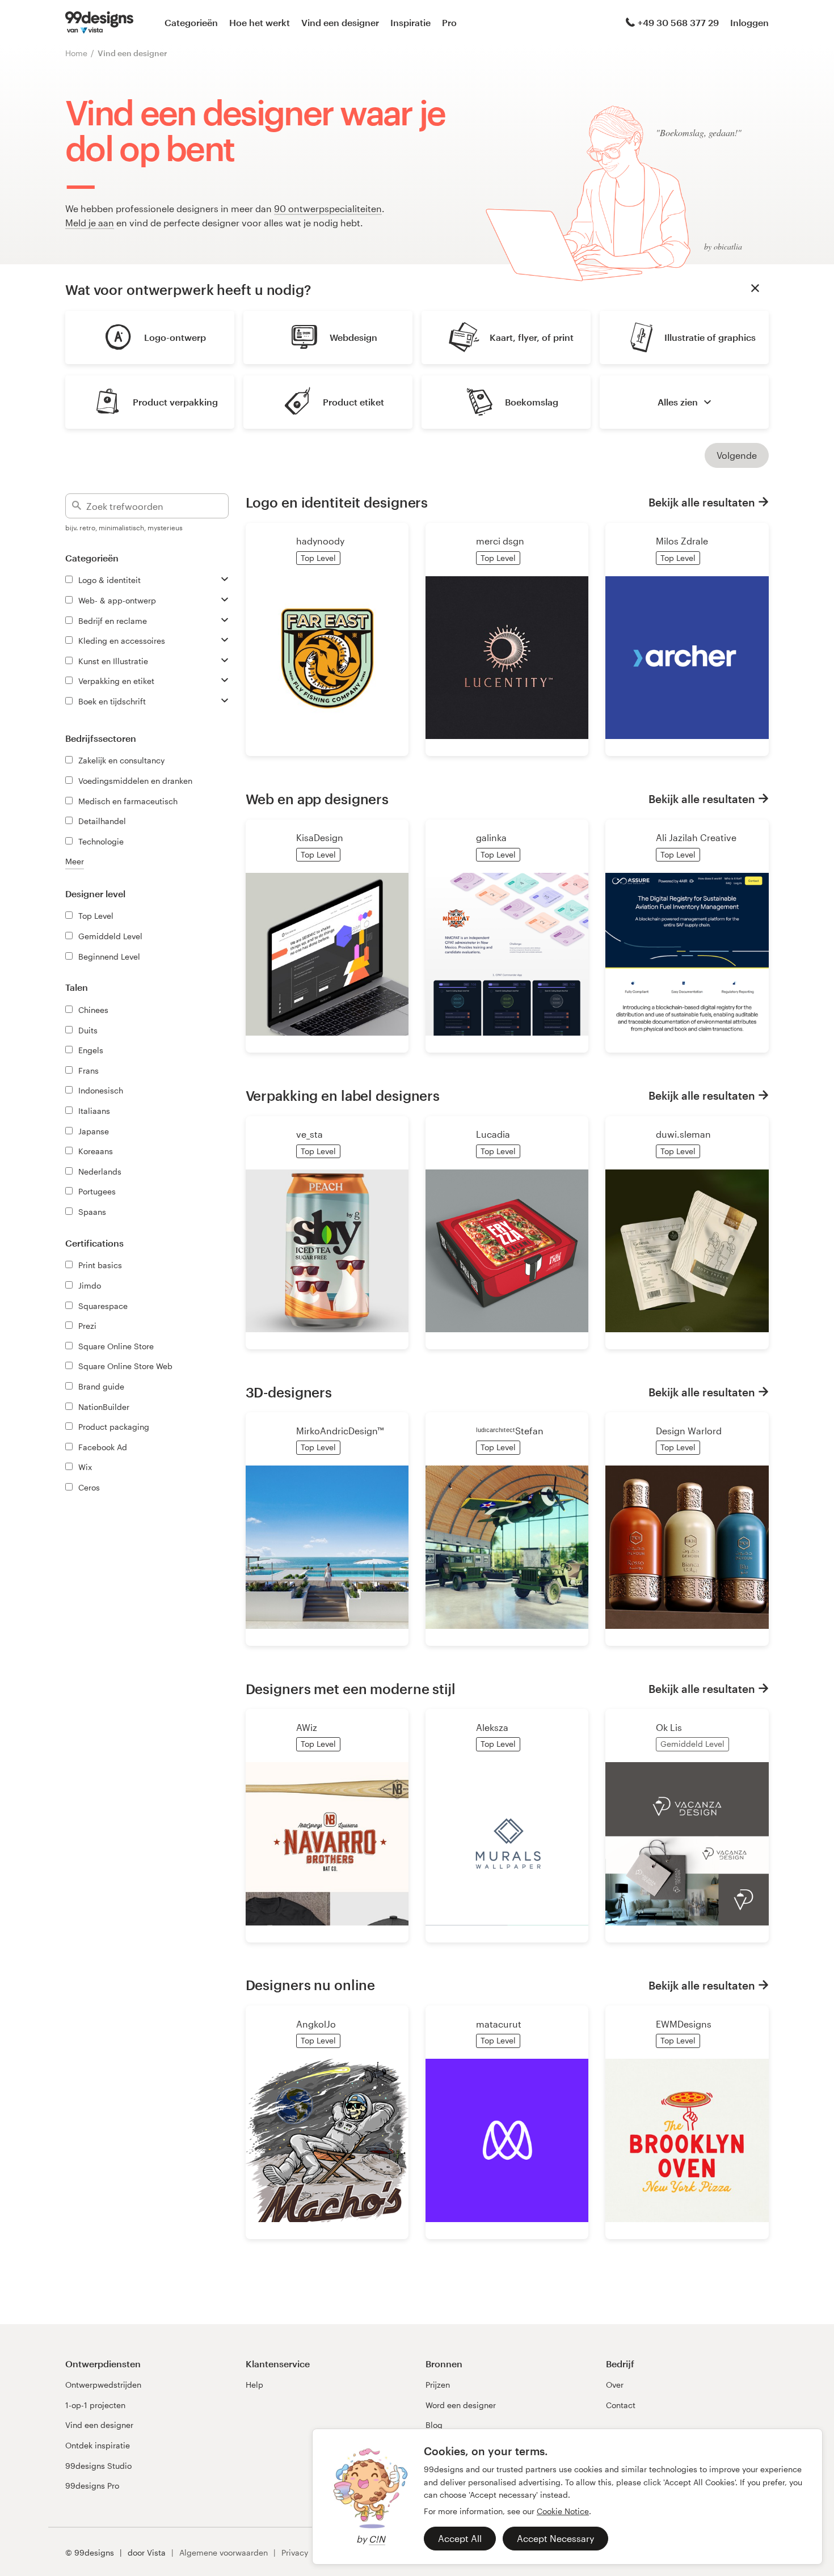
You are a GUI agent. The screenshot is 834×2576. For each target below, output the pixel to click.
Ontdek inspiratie (98, 2445)
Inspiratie (410, 22)
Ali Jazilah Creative (696, 837)
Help (254, 2385)
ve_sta (309, 1134)
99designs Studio (98, 2466)
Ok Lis (669, 1727)
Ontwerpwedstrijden (103, 2385)
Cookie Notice (563, 2511)
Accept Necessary (555, 2538)
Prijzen (438, 2385)
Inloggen (749, 22)
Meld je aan (90, 223)
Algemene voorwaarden (224, 2552)
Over (615, 2385)
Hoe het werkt (260, 22)
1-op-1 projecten (95, 2405)
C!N (377, 2539)
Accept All (460, 2538)
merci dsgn (500, 541)
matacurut (499, 2024)
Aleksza (492, 1727)
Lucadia (493, 1134)
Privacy (295, 2552)
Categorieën (191, 22)
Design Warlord (689, 1431)
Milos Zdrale (682, 541)
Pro (449, 22)
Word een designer (461, 2405)
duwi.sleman (683, 1134)
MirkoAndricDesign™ (340, 1431)
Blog (434, 2425)
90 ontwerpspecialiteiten (328, 208)
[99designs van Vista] (99, 23)
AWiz (307, 1727)
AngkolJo (316, 2024)
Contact (621, 2405)
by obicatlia (723, 246)
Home (76, 53)
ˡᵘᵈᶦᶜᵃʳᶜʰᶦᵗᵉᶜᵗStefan (510, 1431)
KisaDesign (320, 837)
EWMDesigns (684, 2024)
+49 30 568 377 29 (678, 22)
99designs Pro (92, 2486)
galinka (491, 837)
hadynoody (320, 541)
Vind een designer (340, 22)
